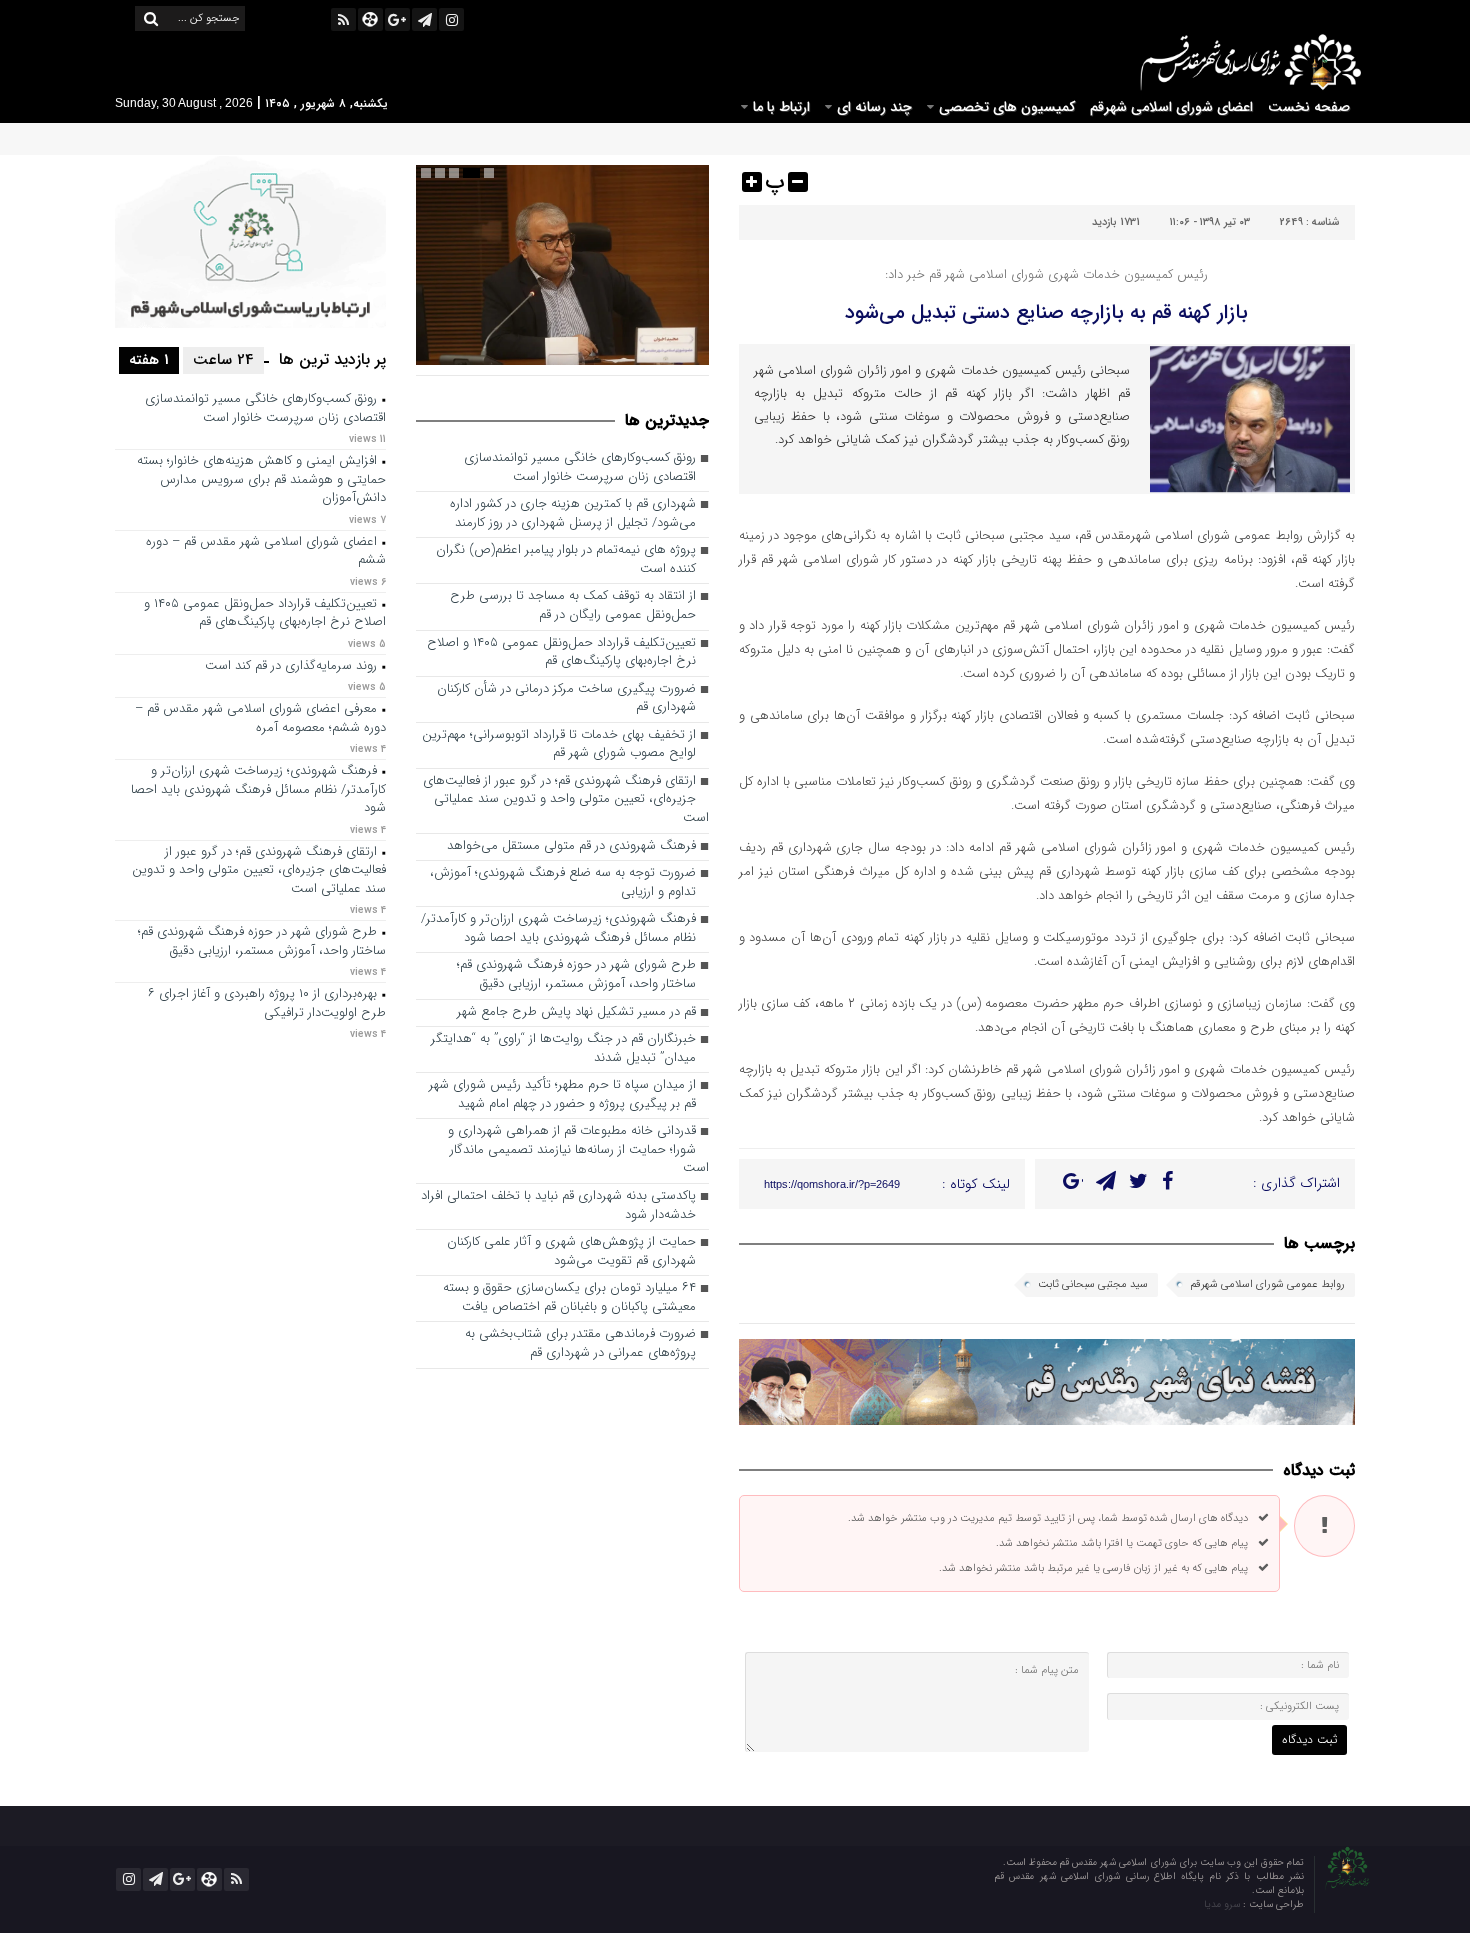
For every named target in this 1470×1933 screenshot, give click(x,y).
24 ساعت (223, 360)
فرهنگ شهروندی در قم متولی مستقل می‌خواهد (571, 846)
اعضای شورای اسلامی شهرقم (1171, 107)
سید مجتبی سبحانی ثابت (1093, 1284)
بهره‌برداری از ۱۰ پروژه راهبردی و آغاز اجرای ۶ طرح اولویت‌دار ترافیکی (267, 1004)
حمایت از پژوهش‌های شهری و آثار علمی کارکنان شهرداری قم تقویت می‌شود (571, 1252)
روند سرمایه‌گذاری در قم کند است (291, 666)
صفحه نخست (1309, 107)
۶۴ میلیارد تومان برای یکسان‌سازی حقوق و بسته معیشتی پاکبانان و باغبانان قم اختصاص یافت (569, 1298)
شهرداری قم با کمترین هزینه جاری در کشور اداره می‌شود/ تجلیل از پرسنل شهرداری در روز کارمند (573, 514)
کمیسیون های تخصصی (1007, 107)
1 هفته (149, 360)
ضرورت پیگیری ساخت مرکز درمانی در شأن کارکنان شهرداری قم (566, 699)
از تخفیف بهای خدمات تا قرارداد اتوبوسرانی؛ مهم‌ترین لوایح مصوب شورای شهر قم (559, 745)
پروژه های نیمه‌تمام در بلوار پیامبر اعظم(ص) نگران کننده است (566, 560)
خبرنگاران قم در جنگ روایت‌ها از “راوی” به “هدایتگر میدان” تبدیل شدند (563, 1049)
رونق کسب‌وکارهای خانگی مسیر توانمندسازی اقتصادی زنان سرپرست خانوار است (580, 468)
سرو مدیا (1223, 1904)
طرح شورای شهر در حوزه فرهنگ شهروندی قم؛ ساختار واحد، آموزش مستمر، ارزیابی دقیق (576, 975)
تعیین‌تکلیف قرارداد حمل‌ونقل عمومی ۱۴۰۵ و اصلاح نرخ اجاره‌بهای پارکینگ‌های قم (561, 653)
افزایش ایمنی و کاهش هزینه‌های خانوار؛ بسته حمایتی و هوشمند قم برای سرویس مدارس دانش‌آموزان (261, 480)
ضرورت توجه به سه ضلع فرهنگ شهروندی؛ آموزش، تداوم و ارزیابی (563, 883)
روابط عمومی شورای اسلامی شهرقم (1267, 1284)
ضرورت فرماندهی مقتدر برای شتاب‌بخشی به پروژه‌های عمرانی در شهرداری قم (580, 1344)
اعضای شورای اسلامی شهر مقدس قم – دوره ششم (266, 552)
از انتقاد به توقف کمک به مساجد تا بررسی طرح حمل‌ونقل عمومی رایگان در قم (573, 606)
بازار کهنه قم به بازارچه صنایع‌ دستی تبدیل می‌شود (1046, 312)
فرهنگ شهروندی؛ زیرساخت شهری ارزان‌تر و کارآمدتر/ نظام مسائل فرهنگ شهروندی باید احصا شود (558, 929)
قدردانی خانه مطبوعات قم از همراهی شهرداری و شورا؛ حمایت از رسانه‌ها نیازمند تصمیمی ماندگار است (578, 1150)
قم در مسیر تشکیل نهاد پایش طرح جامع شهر (576, 1012)
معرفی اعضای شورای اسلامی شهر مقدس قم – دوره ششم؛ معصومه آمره (260, 719)
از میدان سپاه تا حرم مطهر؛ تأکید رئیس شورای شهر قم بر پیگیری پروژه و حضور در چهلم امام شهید (562, 1095)
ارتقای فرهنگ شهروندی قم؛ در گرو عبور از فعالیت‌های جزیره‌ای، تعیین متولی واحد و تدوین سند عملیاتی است (566, 800)
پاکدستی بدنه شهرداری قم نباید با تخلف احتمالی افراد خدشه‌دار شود (558, 1206)
